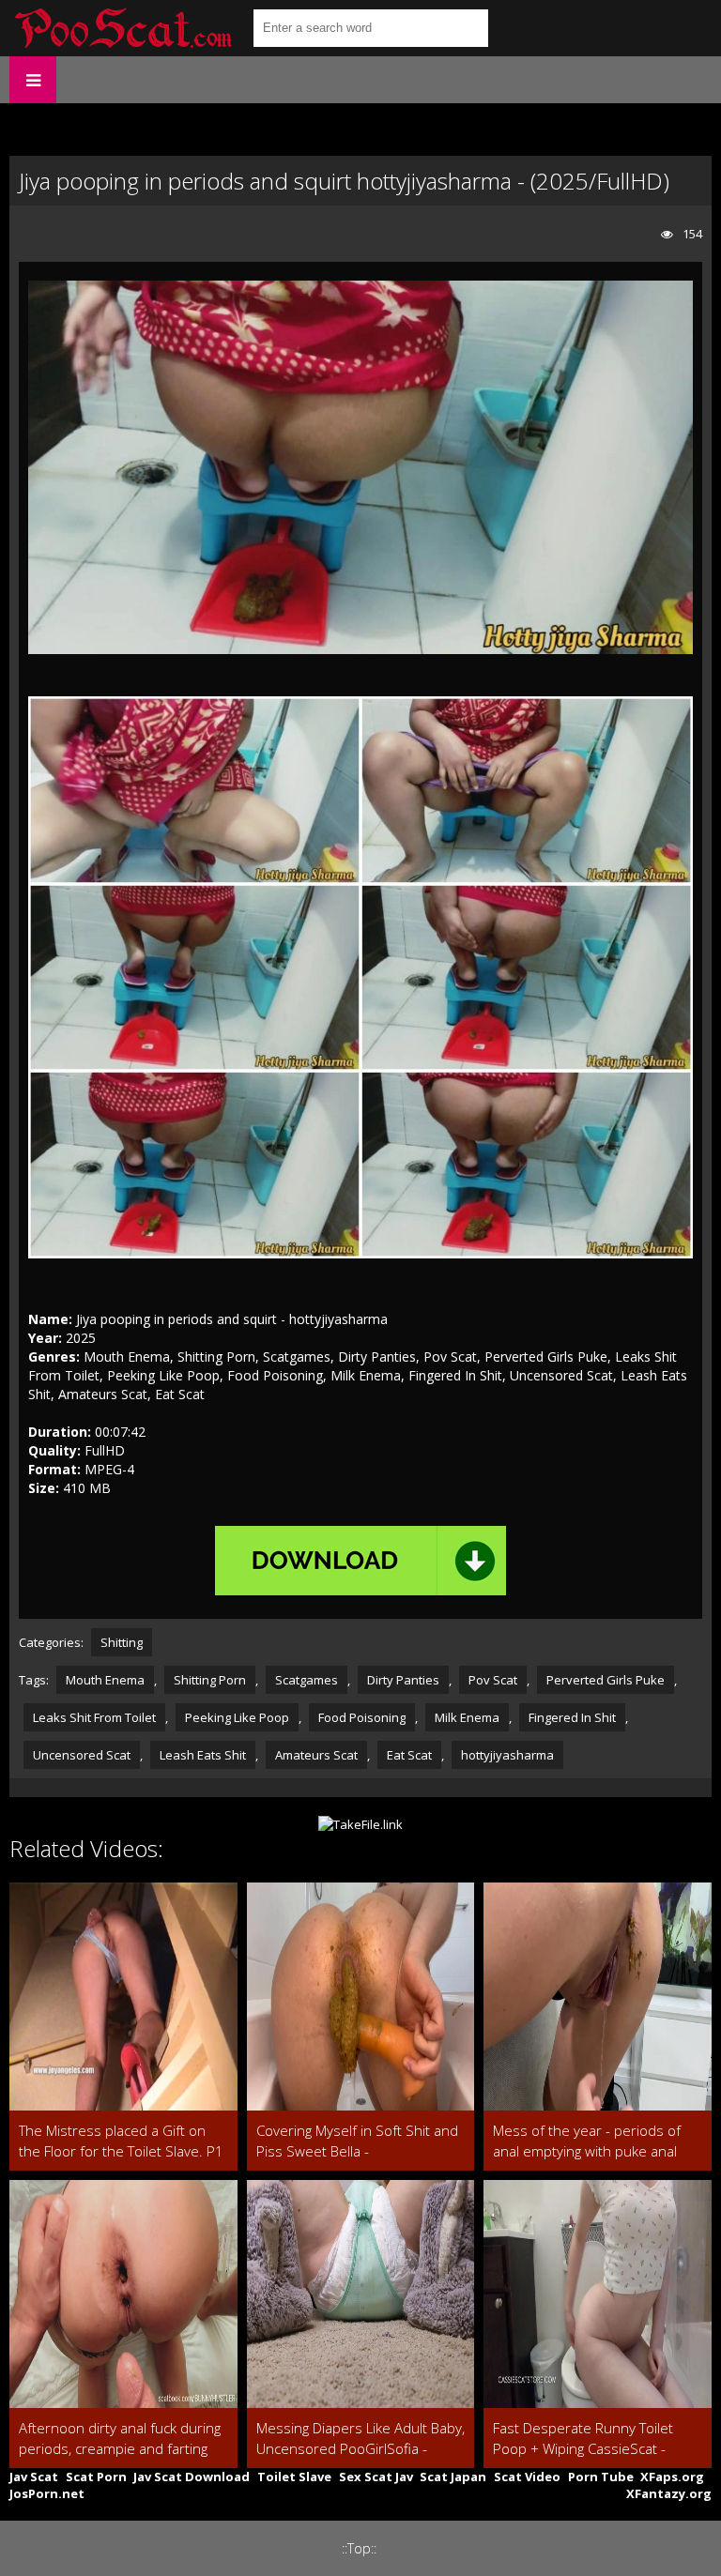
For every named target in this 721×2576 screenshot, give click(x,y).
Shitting (122, 1642)
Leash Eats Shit (203, 1755)
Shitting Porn (210, 1680)
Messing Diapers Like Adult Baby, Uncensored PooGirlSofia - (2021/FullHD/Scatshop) (360, 2439)
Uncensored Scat (82, 1755)
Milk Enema (467, 1717)
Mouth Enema (105, 1680)
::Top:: (359, 2548)
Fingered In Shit (572, 1717)
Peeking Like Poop (237, 1717)
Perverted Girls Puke (606, 1680)
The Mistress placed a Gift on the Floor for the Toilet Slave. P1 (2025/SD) (121, 2141)
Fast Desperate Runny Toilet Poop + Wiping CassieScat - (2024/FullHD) (583, 2439)
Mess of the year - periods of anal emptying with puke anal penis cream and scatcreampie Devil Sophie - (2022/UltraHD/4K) (597, 2141)
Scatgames (307, 1680)
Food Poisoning (362, 1717)
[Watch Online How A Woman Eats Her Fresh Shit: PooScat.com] (122, 28)
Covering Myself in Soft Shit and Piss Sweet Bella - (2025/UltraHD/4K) (357, 2141)
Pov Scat (493, 1680)
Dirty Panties (403, 1680)
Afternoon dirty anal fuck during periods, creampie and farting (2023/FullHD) (120, 2439)
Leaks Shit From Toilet (94, 1717)
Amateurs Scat (316, 1755)
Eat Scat (409, 1755)
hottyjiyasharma (507, 1755)
